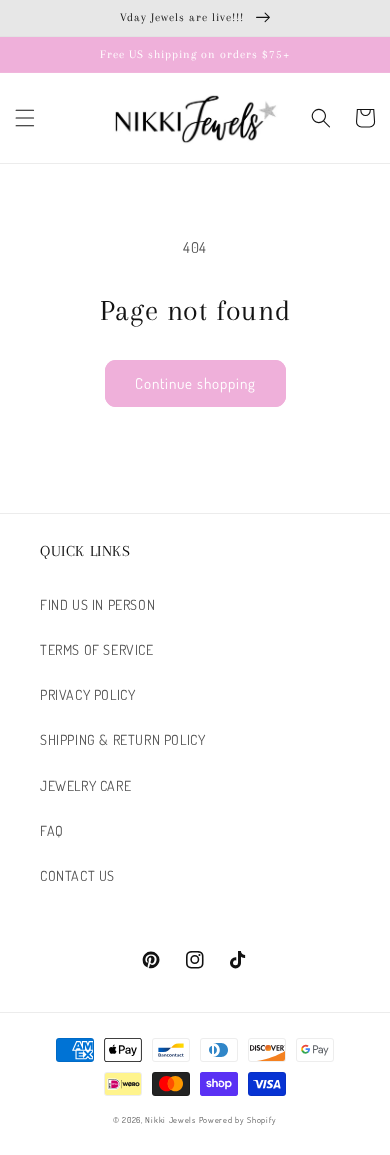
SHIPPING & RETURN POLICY (122, 739)
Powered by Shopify (238, 1119)
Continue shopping (195, 383)
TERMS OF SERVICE (97, 649)
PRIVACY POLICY (87, 694)
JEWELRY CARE (85, 785)
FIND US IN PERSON (97, 604)
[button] (25, 118)
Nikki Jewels (170, 1119)
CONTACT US (77, 875)
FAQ (52, 830)
